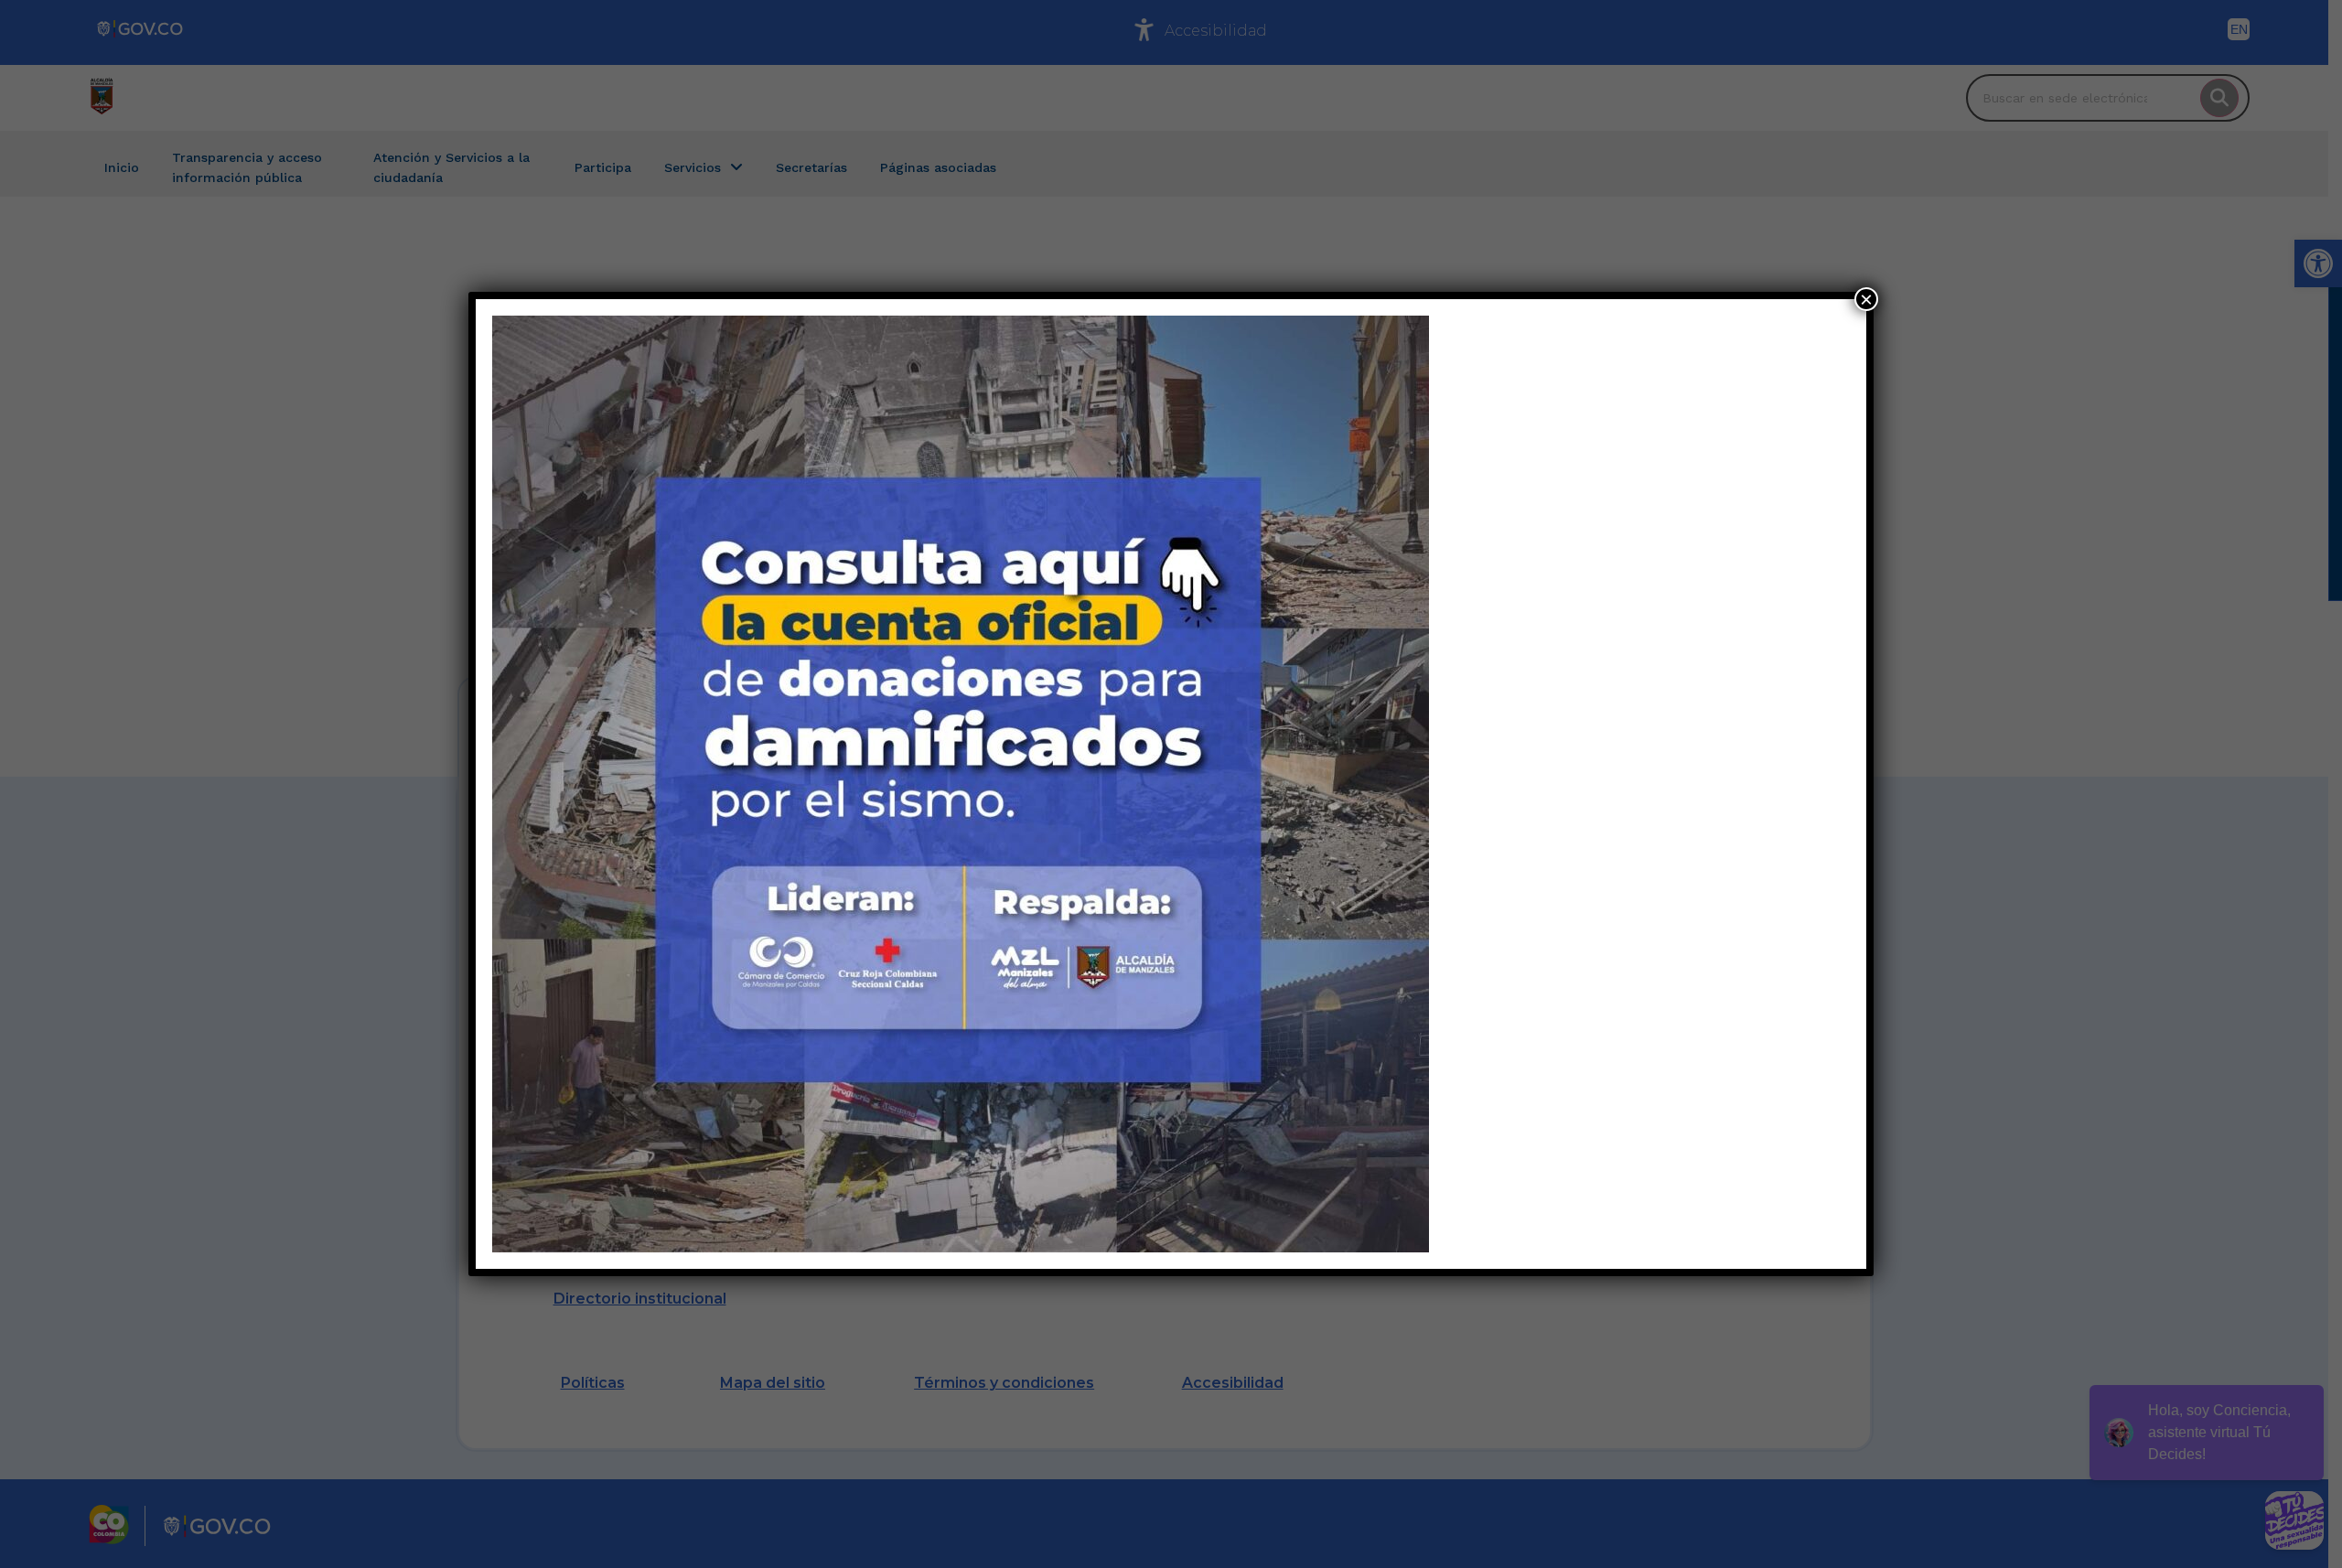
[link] (961, 784)
